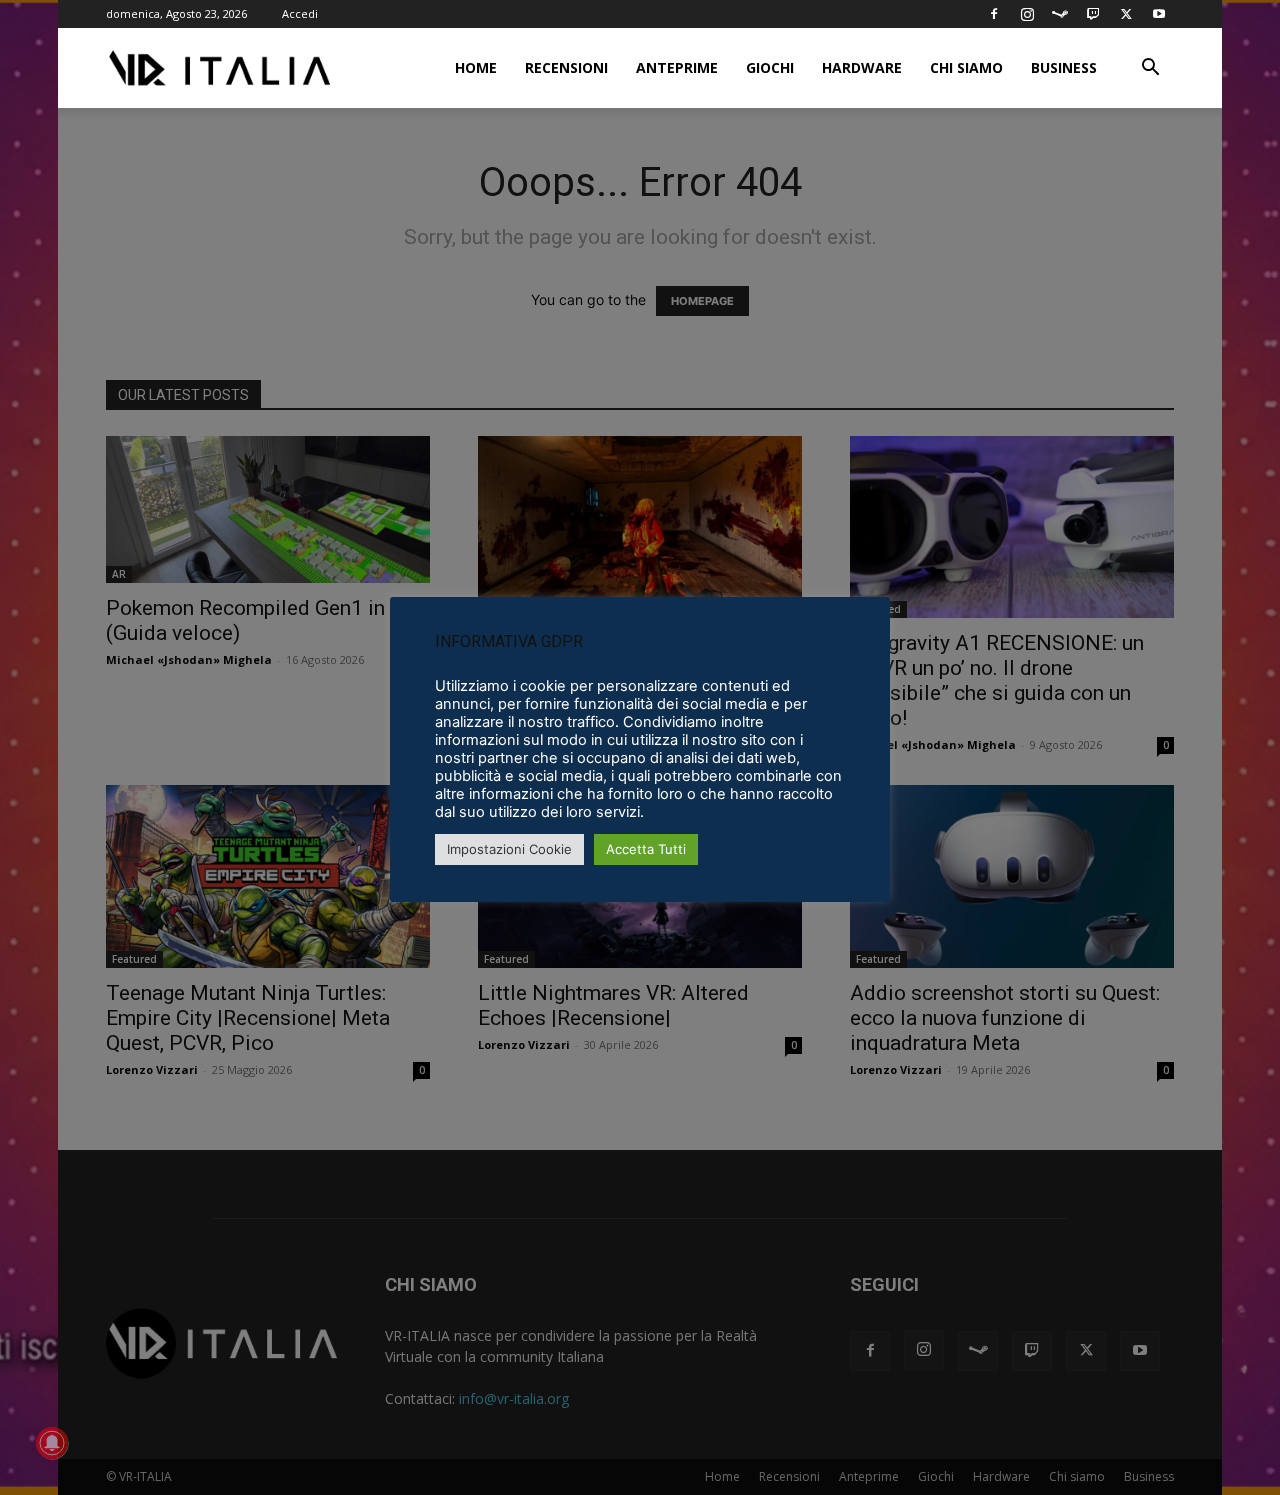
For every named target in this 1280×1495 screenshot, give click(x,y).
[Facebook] (994, 14)
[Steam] (1060, 14)
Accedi (300, 13)
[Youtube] (1159, 14)
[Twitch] (1093, 14)
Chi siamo (966, 67)
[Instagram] (1027, 14)
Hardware (862, 67)
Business (1064, 67)
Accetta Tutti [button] (646, 849)
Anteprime (677, 67)
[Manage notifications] (52, 1443)
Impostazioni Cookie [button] (509, 849)
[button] (1150, 69)
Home (476, 67)
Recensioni (566, 67)
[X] (1126, 14)
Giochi (770, 67)
